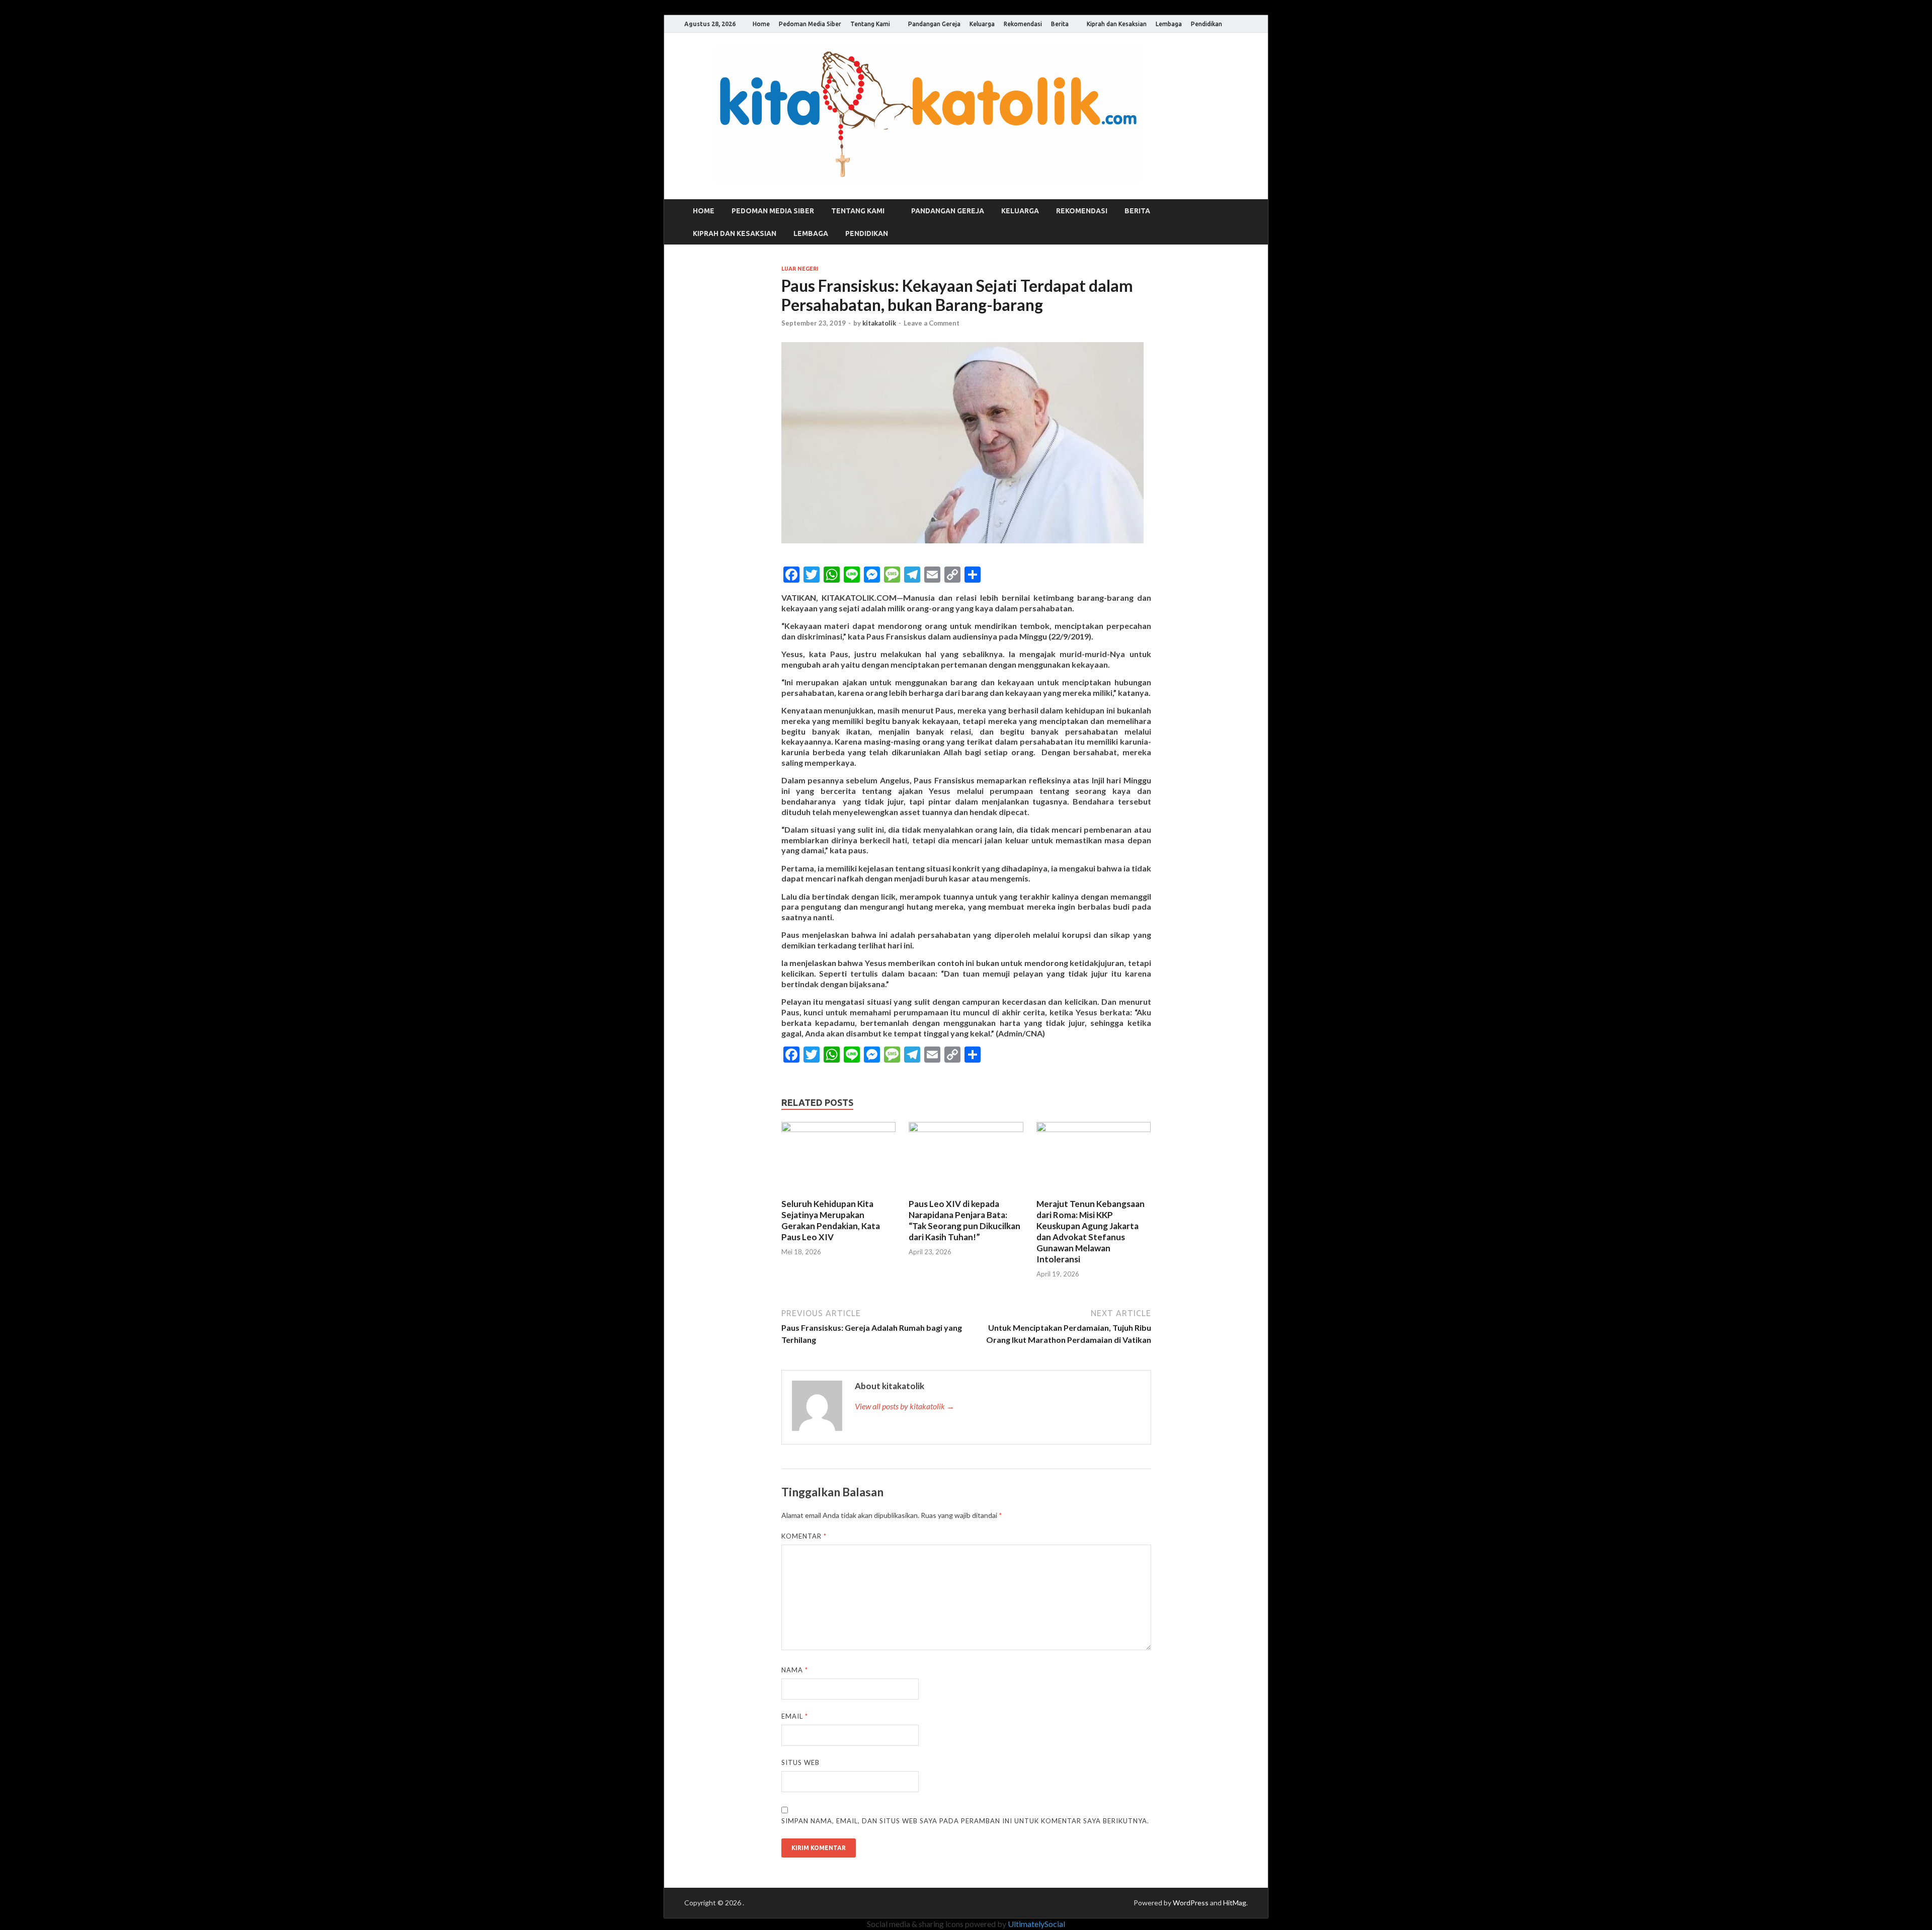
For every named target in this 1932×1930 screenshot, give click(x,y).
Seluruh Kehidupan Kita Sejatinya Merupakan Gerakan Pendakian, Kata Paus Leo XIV (831, 1220)
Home (761, 24)
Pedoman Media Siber (810, 24)
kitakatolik (879, 323)
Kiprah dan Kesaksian (1117, 24)
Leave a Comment (932, 323)
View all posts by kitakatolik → (905, 1406)
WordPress (1191, 1903)
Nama (795, 1670)
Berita (1060, 24)
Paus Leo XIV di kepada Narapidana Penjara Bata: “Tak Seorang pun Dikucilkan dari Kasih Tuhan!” (964, 1220)
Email (795, 1716)
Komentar (804, 1536)
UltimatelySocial (1036, 1924)
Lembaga (1169, 24)
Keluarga (982, 24)
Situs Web (800, 1762)
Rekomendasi (1023, 24)
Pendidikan (1206, 24)
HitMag (1235, 1903)
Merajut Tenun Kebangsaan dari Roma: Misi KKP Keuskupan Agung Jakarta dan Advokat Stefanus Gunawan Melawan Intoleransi (1091, 1231)
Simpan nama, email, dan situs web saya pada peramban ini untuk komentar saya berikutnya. (965, 1821)
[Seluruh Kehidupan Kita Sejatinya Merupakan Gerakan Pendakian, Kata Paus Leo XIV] (839, 1129)
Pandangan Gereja (934, 24)
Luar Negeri (800, 269)
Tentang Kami (870, 24)
